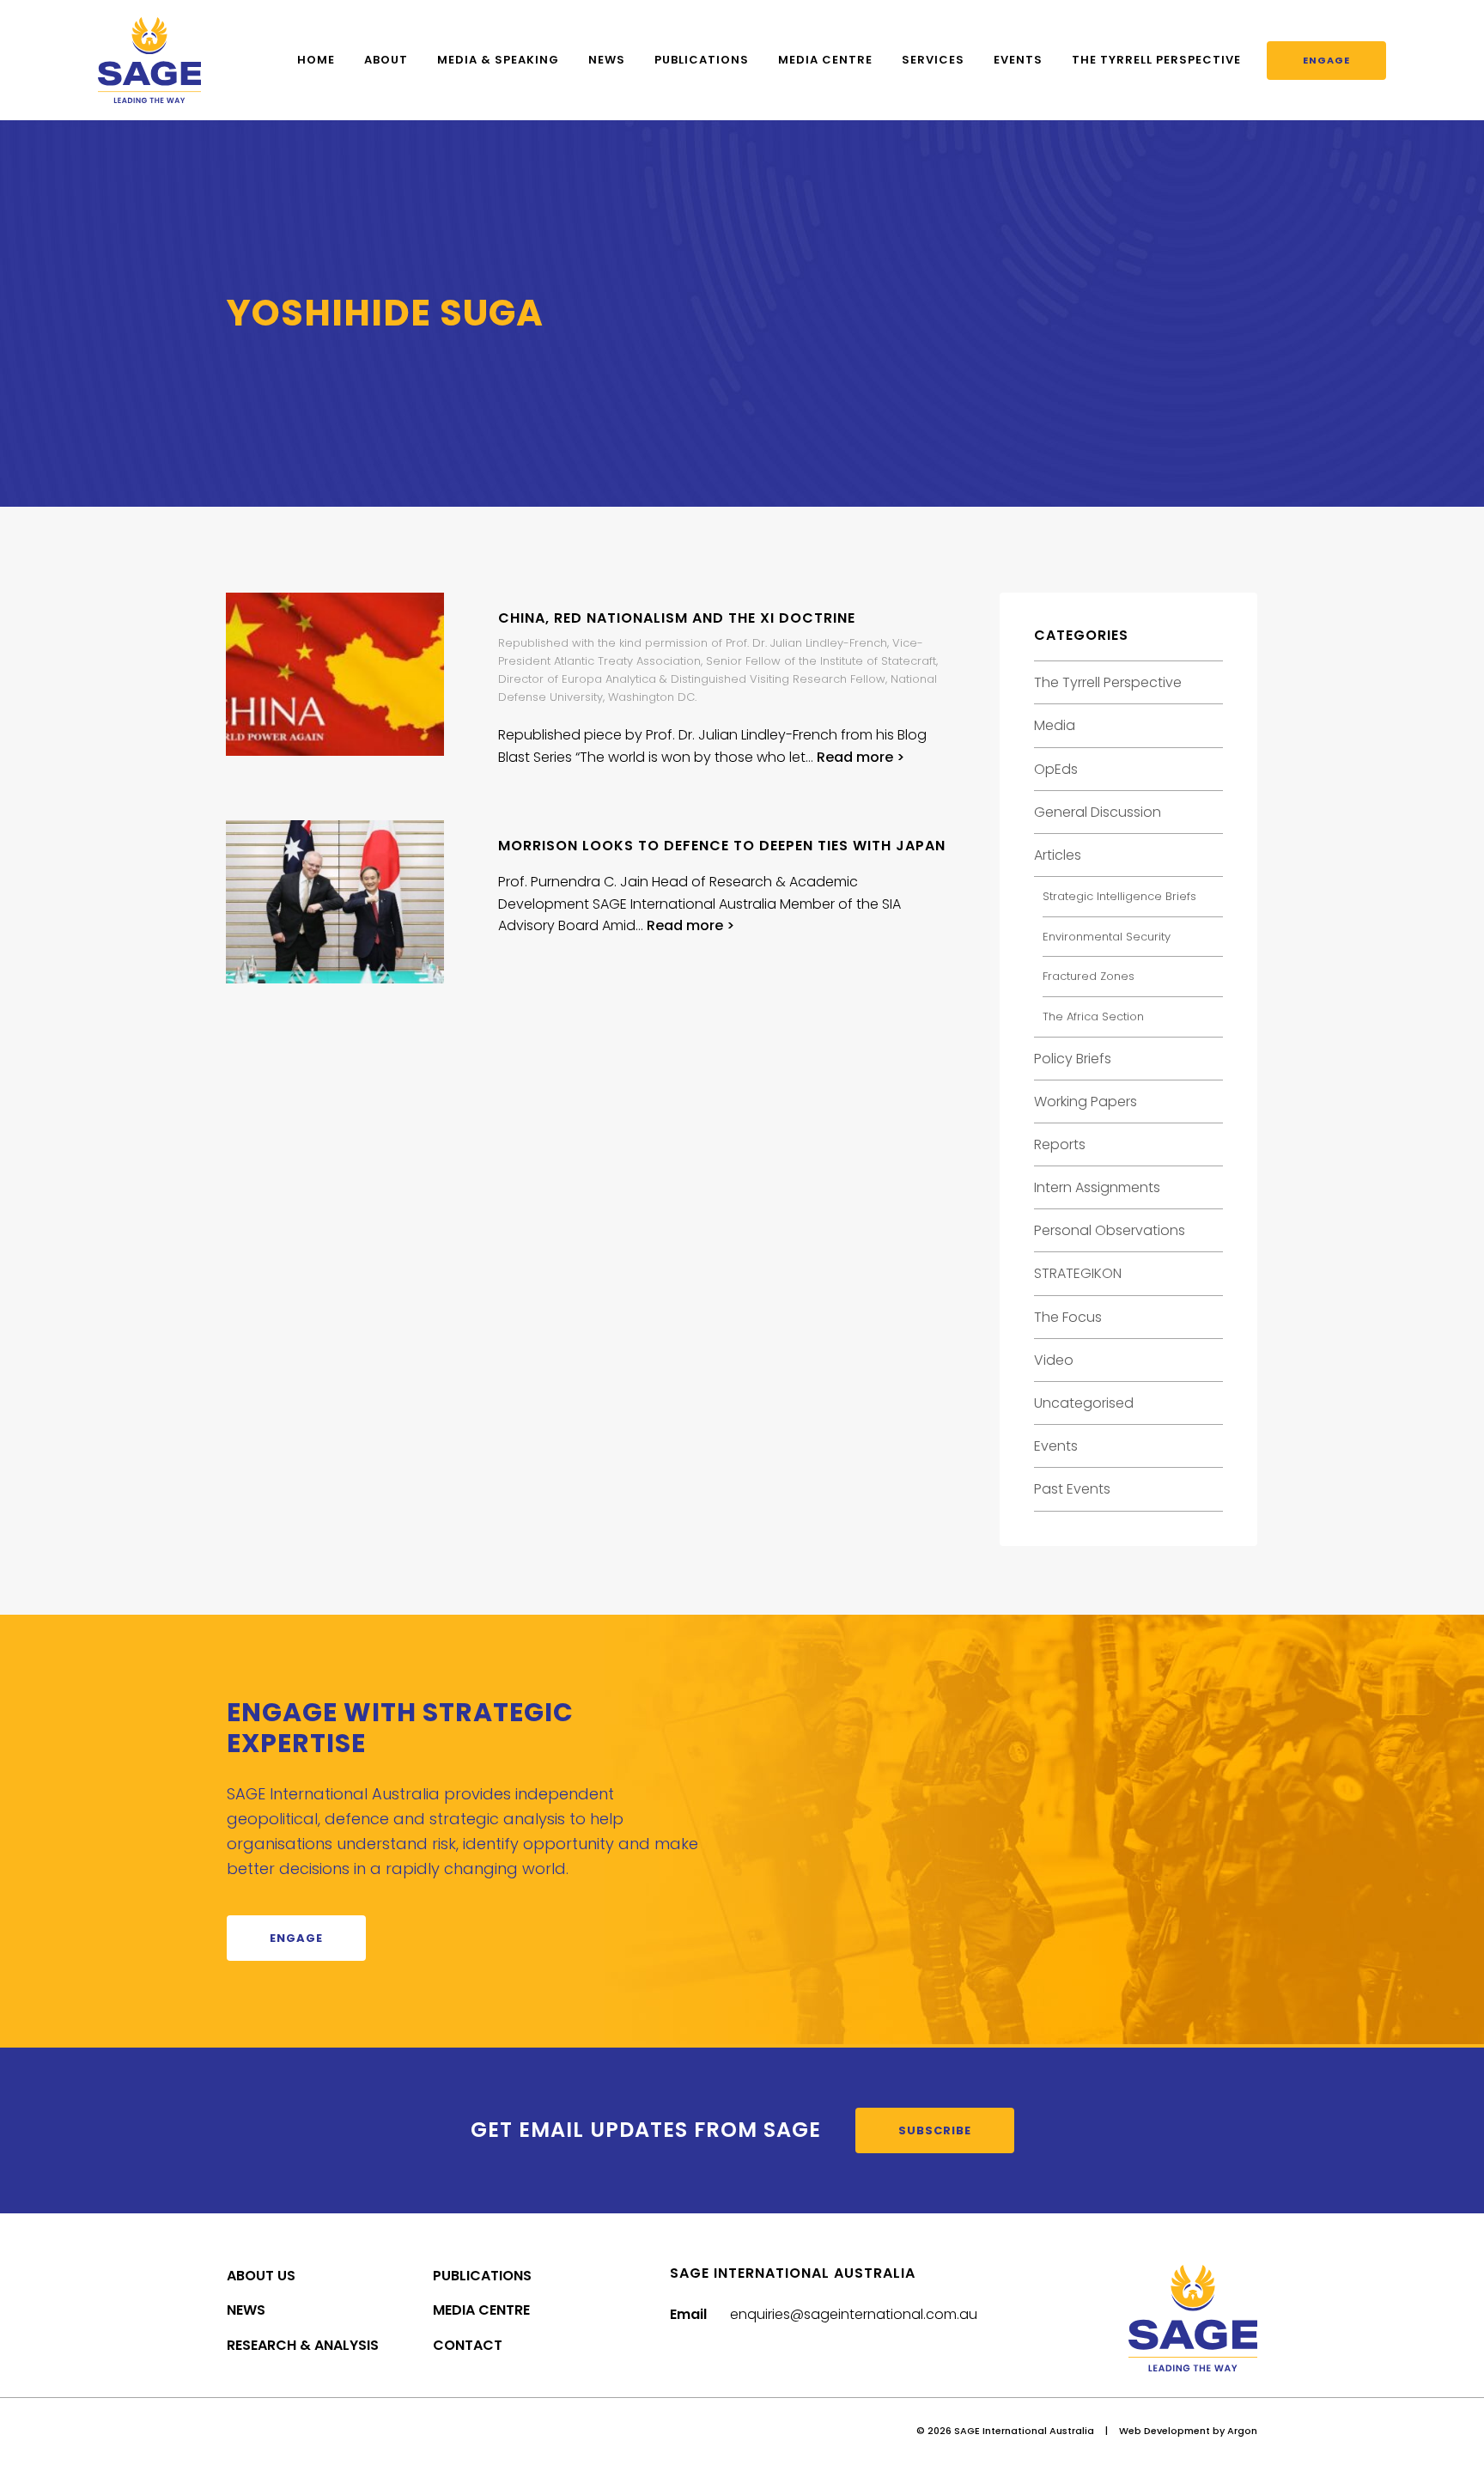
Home (316, 60)
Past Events (1072, 1489)
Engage (1326, 60)
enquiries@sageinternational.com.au (854, 2314)
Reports (1060, 1144)
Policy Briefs (1073, 1059)
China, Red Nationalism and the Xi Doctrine (677, 618)
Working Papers (1086, 1102)
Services (933, 60)
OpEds (1056, 769)
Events (1018, 60)
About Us (261, 2276)
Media (1055, 725)
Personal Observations (1110, 1230)
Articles (1058, 855)
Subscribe (935, 2130)
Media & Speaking (498, 60)
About (386, 60)
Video (1054, 1360)
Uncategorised (1084, 1403)
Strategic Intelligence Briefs (1119, 896)
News (607, 60)
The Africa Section (1093, 1016)
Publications (702, 60)
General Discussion (1098, 812)
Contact (468, 2345)
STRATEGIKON (1078, 1273)
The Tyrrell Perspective (1156, 60)
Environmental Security (1107, 937)
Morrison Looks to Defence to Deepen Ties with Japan (722, 846)
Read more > (861, 757)
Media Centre (825, 60)
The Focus (1068, 1317)
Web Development (1165, 2431)
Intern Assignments (1097, 1187)
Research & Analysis (303, 2345)
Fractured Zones (1089, 976)
